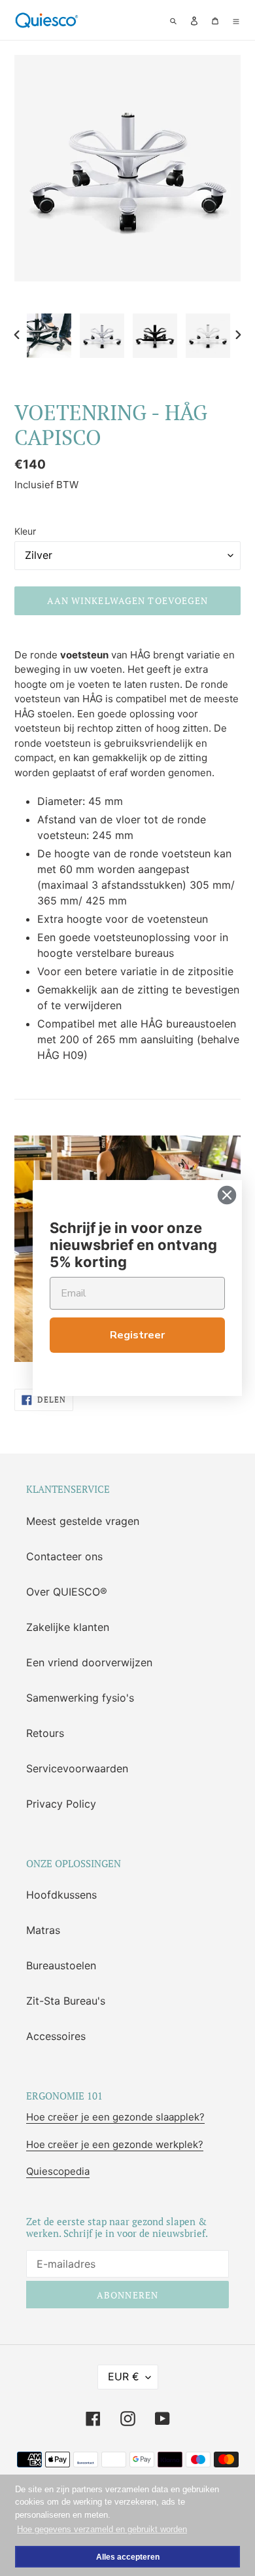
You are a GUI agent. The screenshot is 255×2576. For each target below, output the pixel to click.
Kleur (25, 531)
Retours (45, 1733)
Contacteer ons (64, 1556)
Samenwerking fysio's (80, 1698)
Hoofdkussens (61, 1895)
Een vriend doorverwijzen (89, 1662)
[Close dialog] (227, 1195)
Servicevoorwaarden (77, 1768)
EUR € (124, 2376)
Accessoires (56, 2036)
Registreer (137, 1335)
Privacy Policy (61, 1804)
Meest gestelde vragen (83, 1521)
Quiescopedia (58, 2171)
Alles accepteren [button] (128, 2557)
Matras (43, 1930)
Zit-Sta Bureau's (66, 2001)
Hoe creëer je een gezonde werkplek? (115, 2144)
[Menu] (236, 20)
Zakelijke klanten (68, 1627)
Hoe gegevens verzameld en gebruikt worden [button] (102, 2529)
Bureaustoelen (61, 1965)
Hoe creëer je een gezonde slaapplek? (115, 2117)
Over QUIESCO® (67, 1592)
